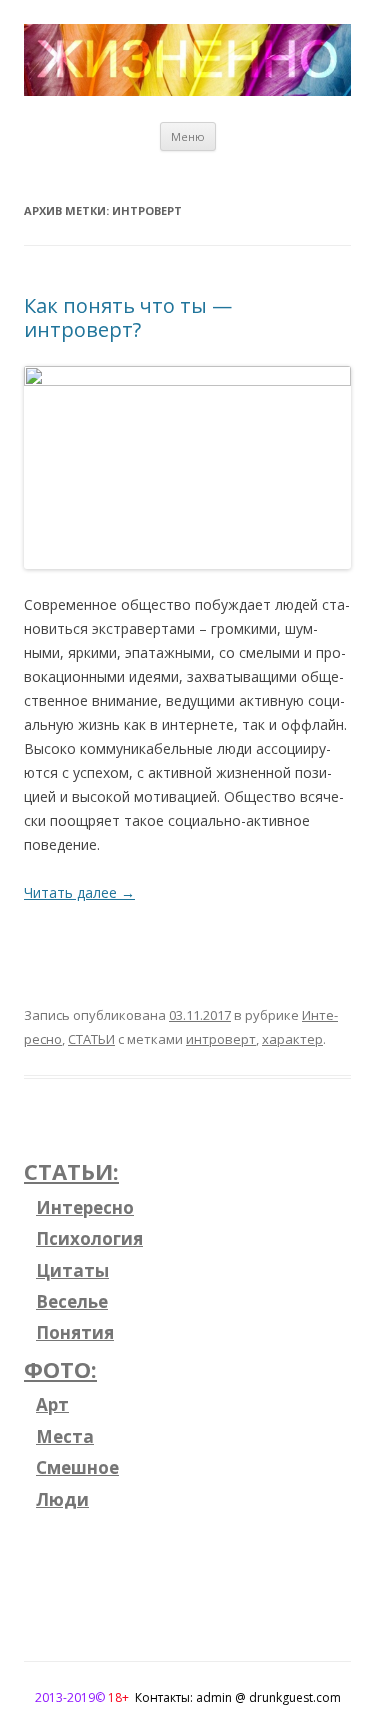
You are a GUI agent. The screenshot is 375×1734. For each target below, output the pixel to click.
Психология (89, 1238)
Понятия (75, 1332)
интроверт (221, 1039)
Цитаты (72, 1270)
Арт (52, 1404)
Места (65, 1436)
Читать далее (79, 892)
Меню (188, 136)
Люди (62, 1499)
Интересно (85, 1207)
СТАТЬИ (91, 1039)
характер (292, 1039)
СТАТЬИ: (71, 1171)
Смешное (77, 1467)
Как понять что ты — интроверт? (128, 317)
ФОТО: (60, 1369)
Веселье (72, 1301)
